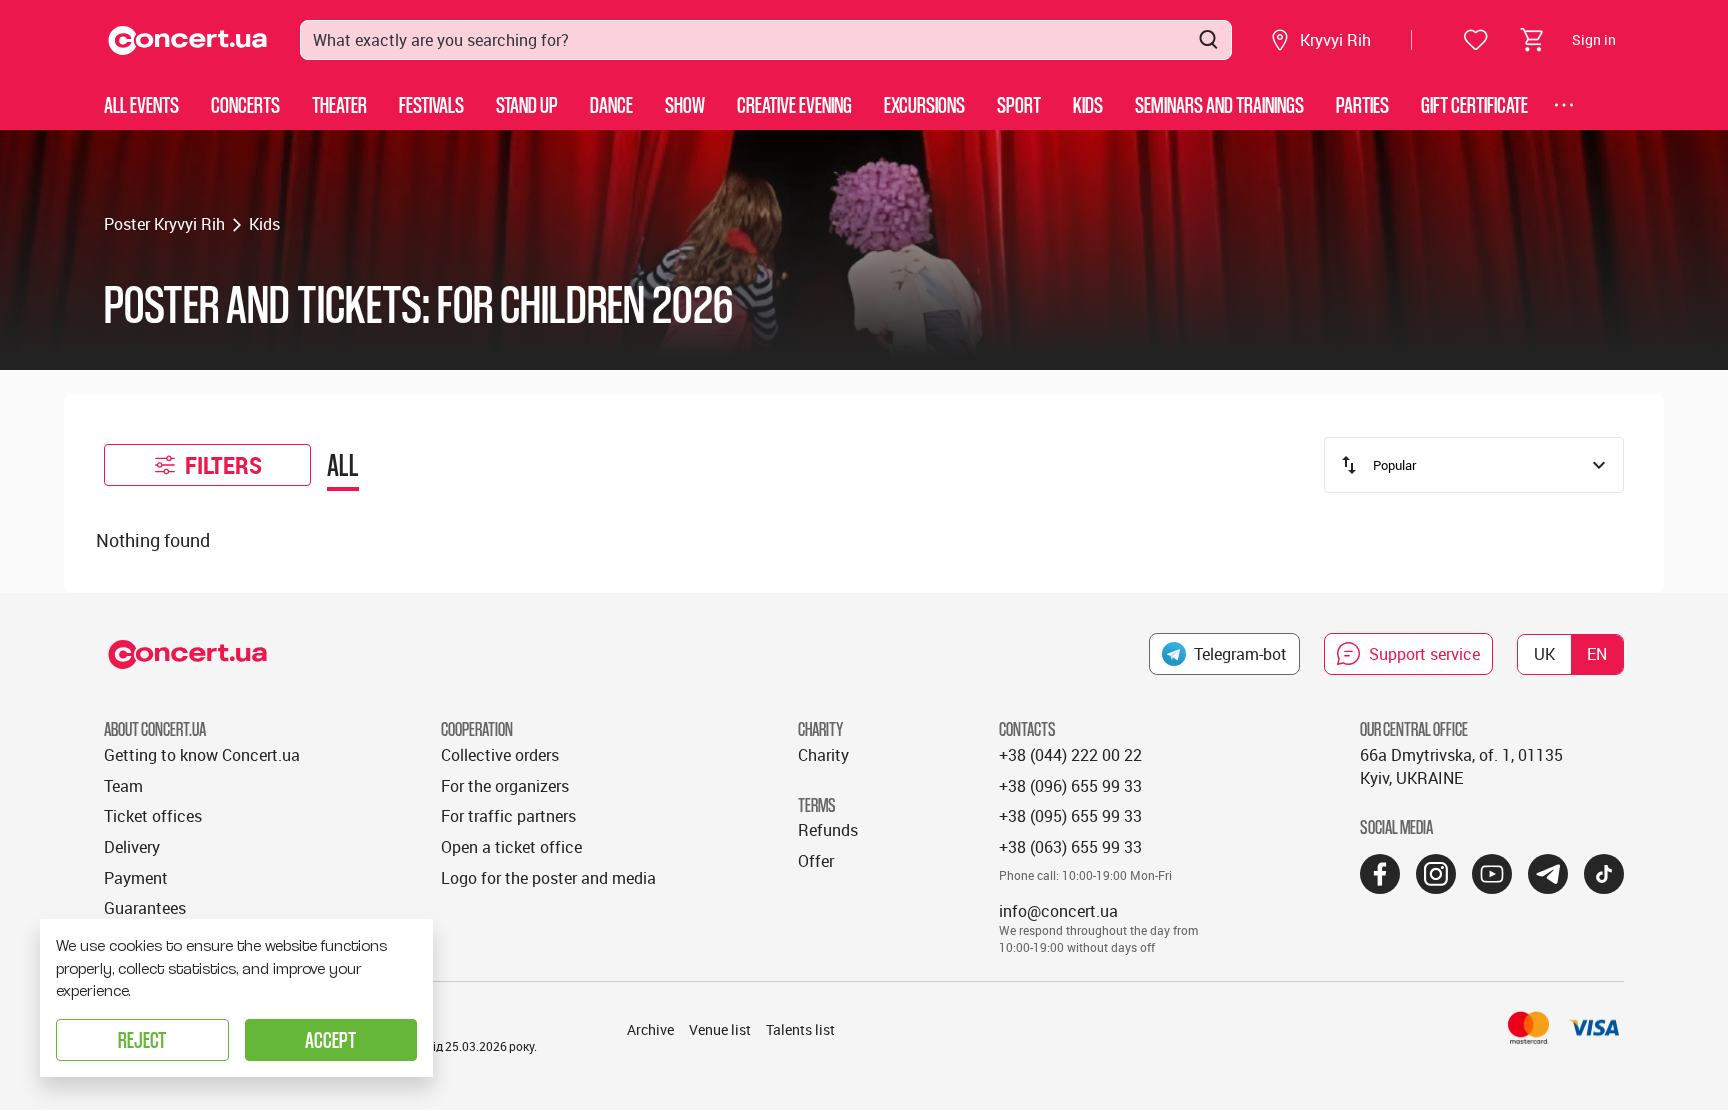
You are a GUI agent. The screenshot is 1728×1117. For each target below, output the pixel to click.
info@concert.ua (1058, 911)
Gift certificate (1474, 104)
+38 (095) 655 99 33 (1070, 816)
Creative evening (794, 104)
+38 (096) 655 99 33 (1070, 786)
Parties (1362, 104)
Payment (136, 878)
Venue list (720, 1029)
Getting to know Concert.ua (202, 755)
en (1597, 654)
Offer (816, 861)
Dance (611, 104)
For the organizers (505, 786)
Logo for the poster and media (548, 878)
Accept (330, 1039)
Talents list (800, 1029)
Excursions (924, 104)
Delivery (132, 847)
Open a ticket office (511, 847)
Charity (823, 755)
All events (141, 104)
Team (123, 786)
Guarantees (145, 908)
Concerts (245, 104)
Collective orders (500, 755)
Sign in (1594, 39)
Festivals (431, 104)
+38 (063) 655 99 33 (1070, 847)
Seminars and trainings (1219, 104)
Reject (142, 1039)
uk (1544, 654)
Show (685, 104)
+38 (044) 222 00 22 (1070, 755)
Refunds (828, 830)
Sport (1019, 104)
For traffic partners (508, 816)
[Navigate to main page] (188, 40)
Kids (1088, 104)
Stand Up (527, 104)
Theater (339, 104)
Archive (650, 1029)
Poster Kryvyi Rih (164, 224)
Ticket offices (153, 816)
